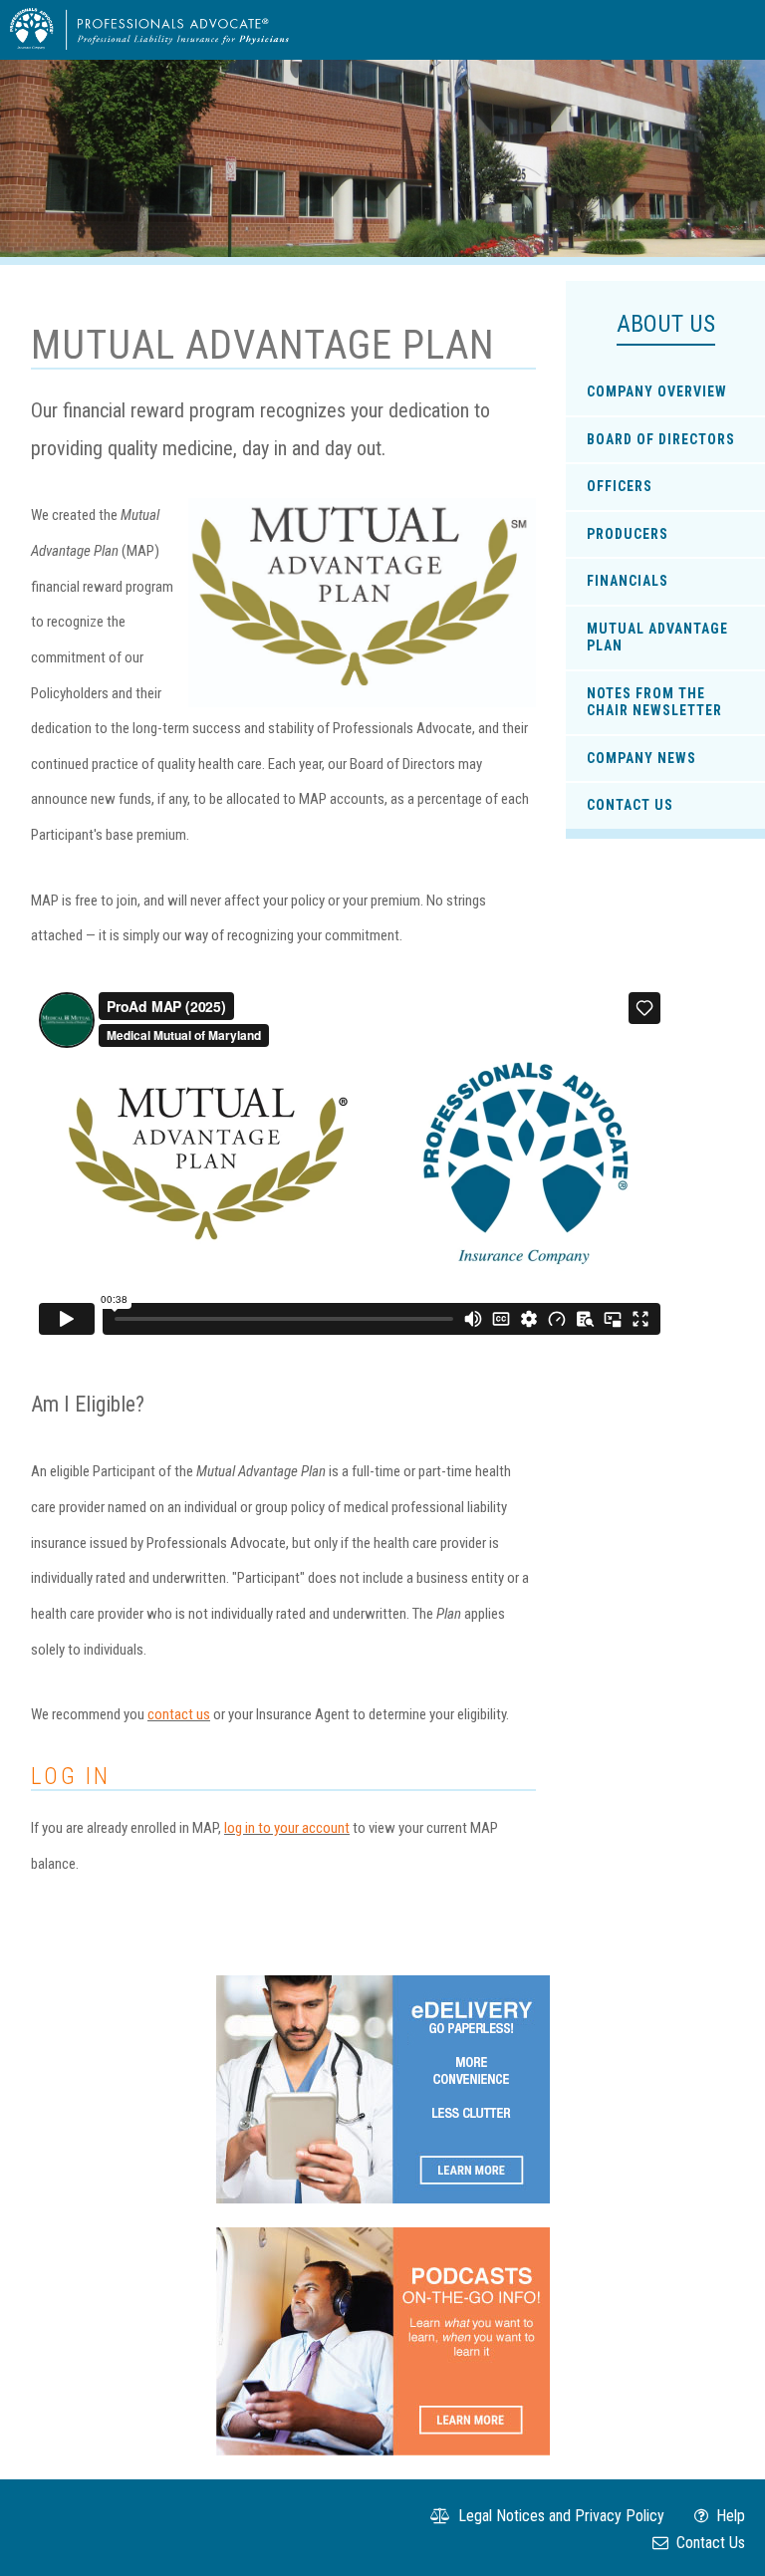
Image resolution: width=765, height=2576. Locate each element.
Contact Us (630, 805)
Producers (628, 534)
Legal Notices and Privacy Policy (559, 2516)
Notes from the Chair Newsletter (654, 702)
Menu (726, 29)
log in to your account (287, 1828)
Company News (641, 758)
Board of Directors (661, 439)
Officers (620, 486)
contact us (179, 1714)
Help (729, 2516)
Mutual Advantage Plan (657, 638)
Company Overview (657, 391)
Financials (628, 581)
